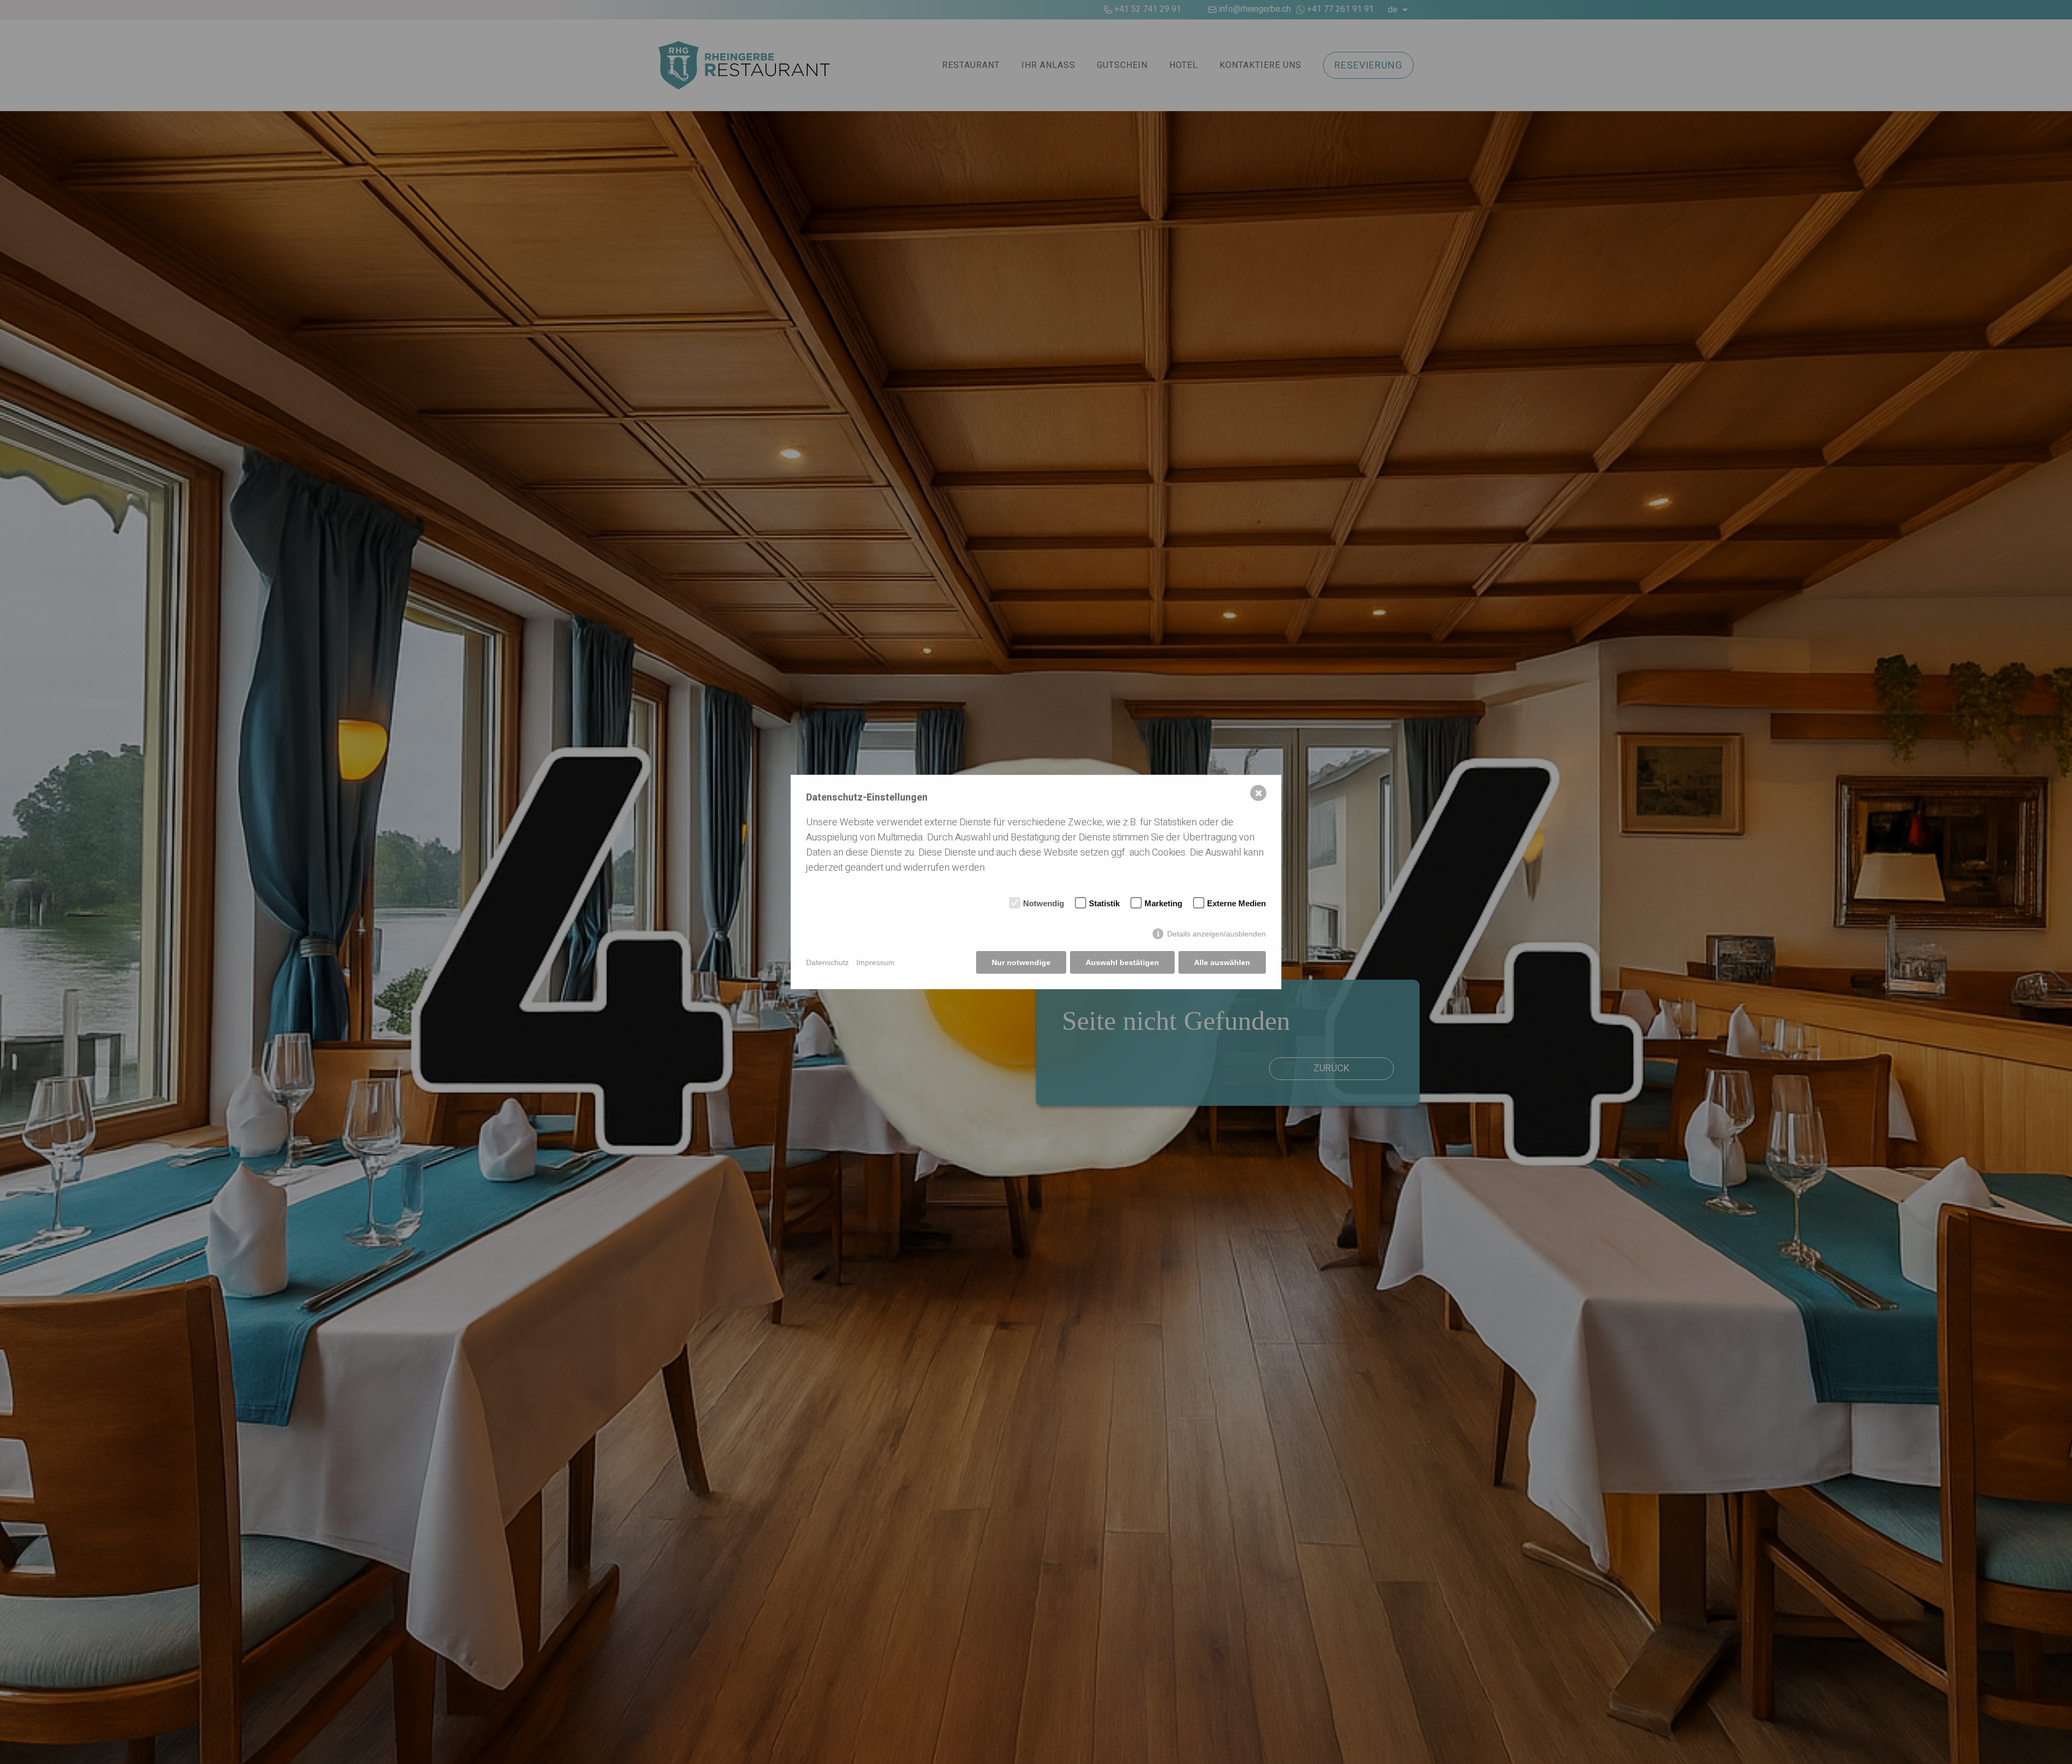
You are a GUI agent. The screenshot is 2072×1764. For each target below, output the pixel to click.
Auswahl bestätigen (1122, 962)
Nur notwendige (1021, 962)
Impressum (875, 962)
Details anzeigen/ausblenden (1216, 934)
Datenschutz (827, 962)
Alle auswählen (1222, 962)
